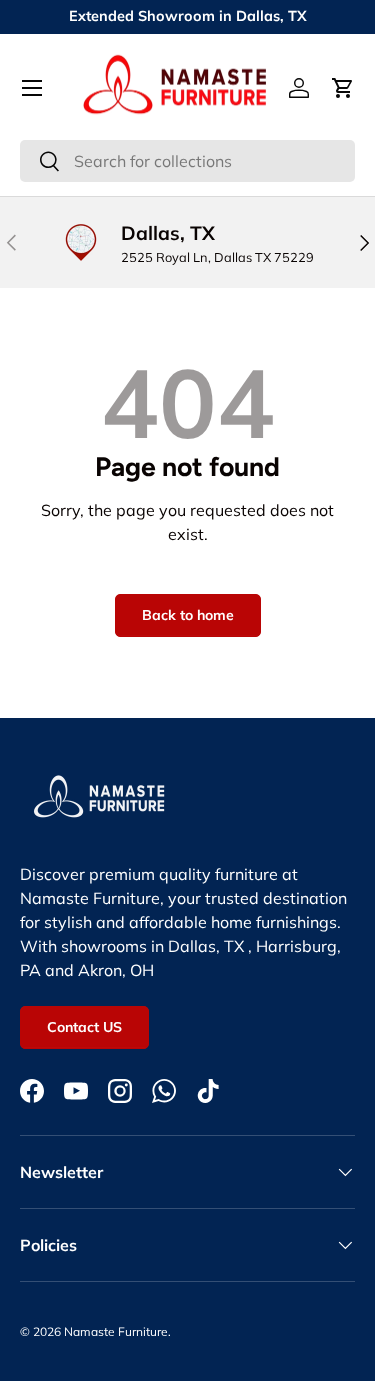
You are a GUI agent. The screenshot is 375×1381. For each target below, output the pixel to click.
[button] (343, 88)
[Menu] (32, 88)
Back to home (188, 615)
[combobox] (187, 161)
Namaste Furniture (116, 1331)
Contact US (84, 1027)
